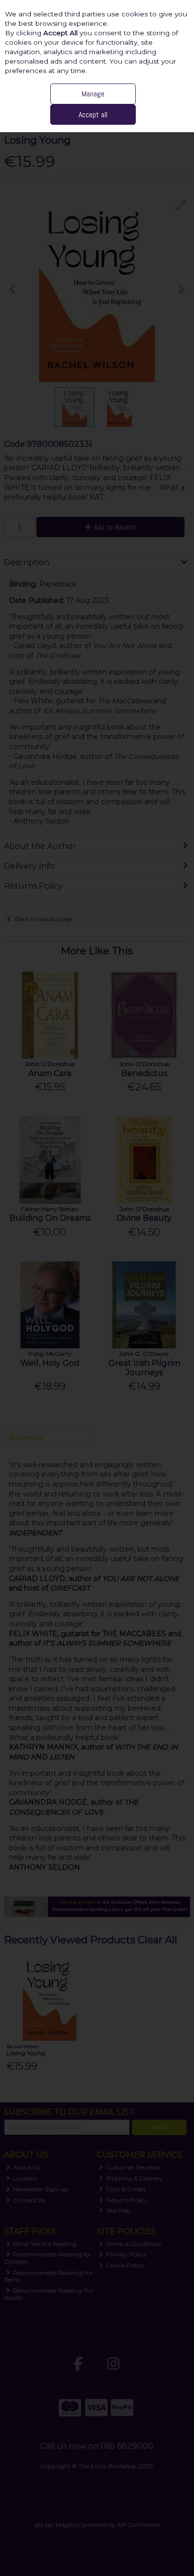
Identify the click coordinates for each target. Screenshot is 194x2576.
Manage (93, 94)
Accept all (93, 115)
